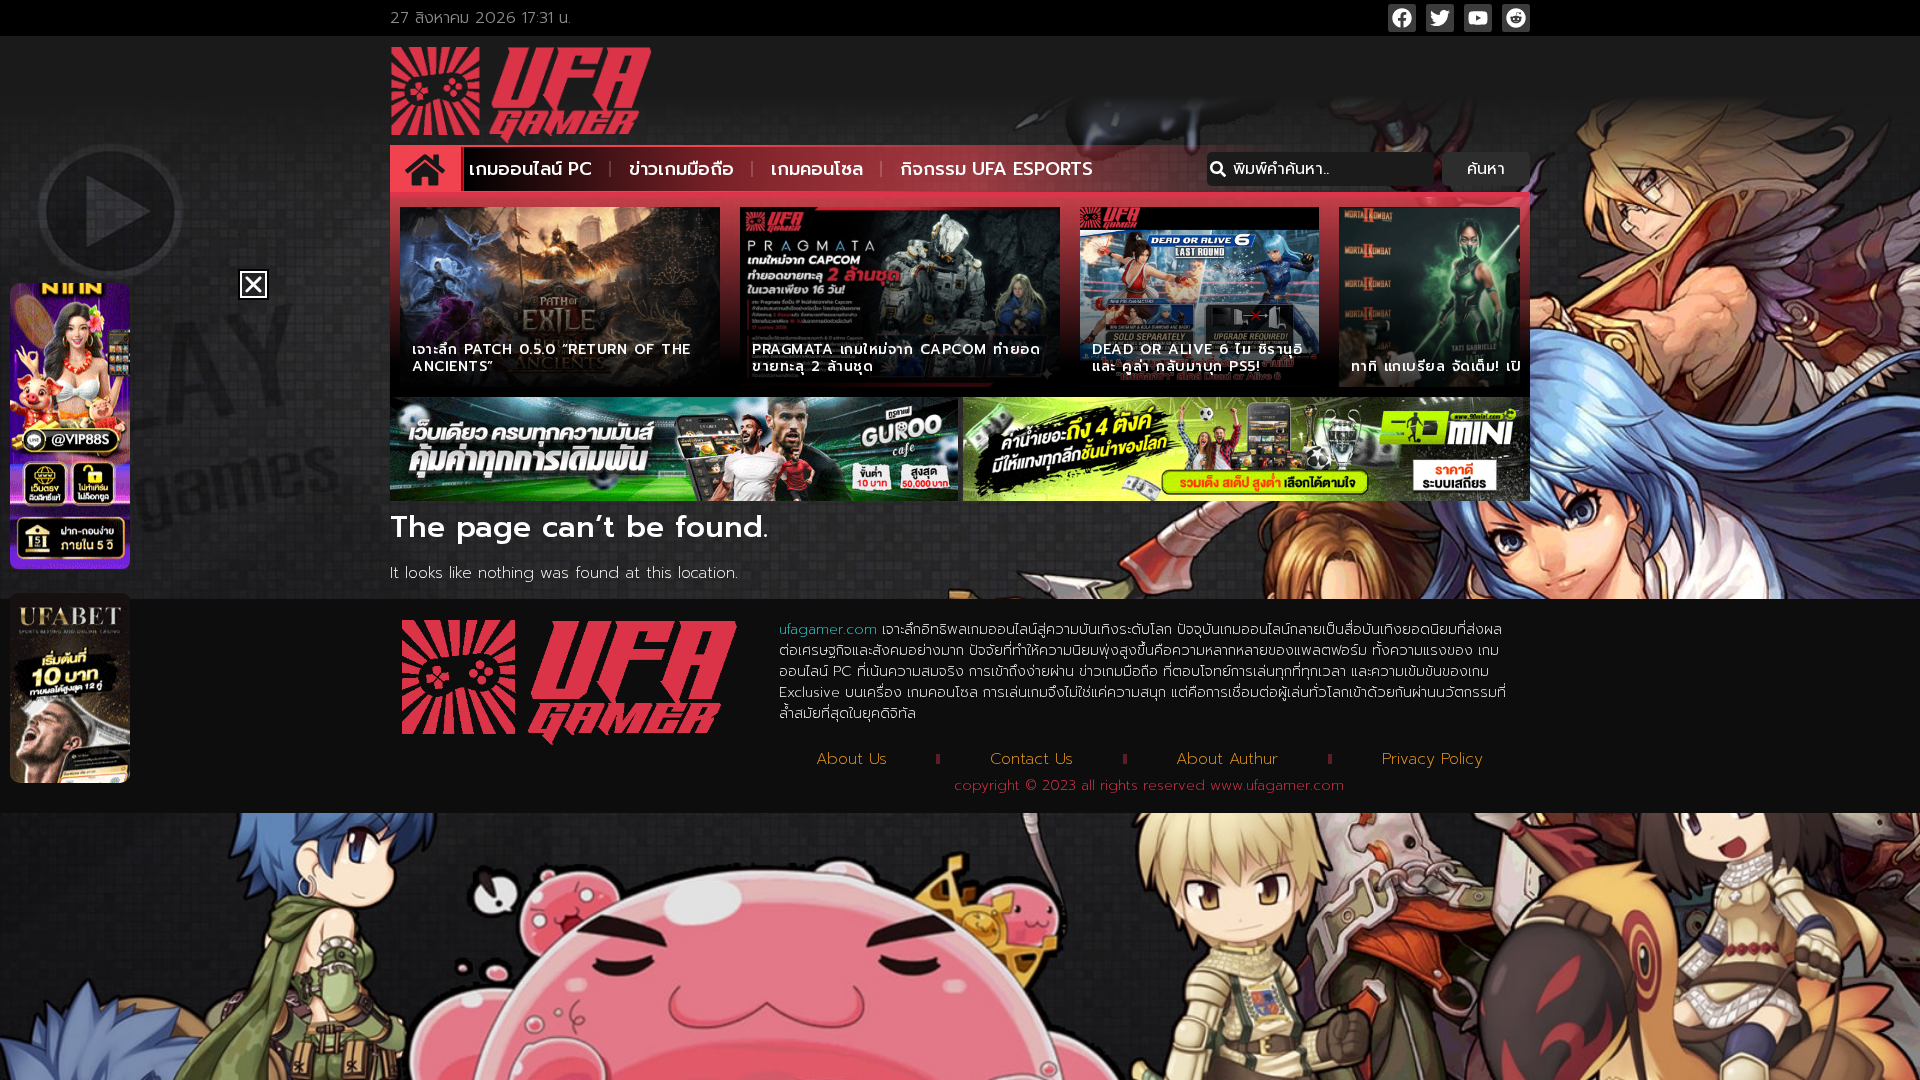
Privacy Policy (1432, 759)
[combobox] (1320, 169)
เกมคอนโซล (817, 169)
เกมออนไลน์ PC (530, 169)
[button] (253, 284)
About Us (851, 759)
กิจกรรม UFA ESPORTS (996, 169)
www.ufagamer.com (1277, 785)
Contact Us (1031, 759)
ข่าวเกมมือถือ (681, 169)
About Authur (1227, 759)
